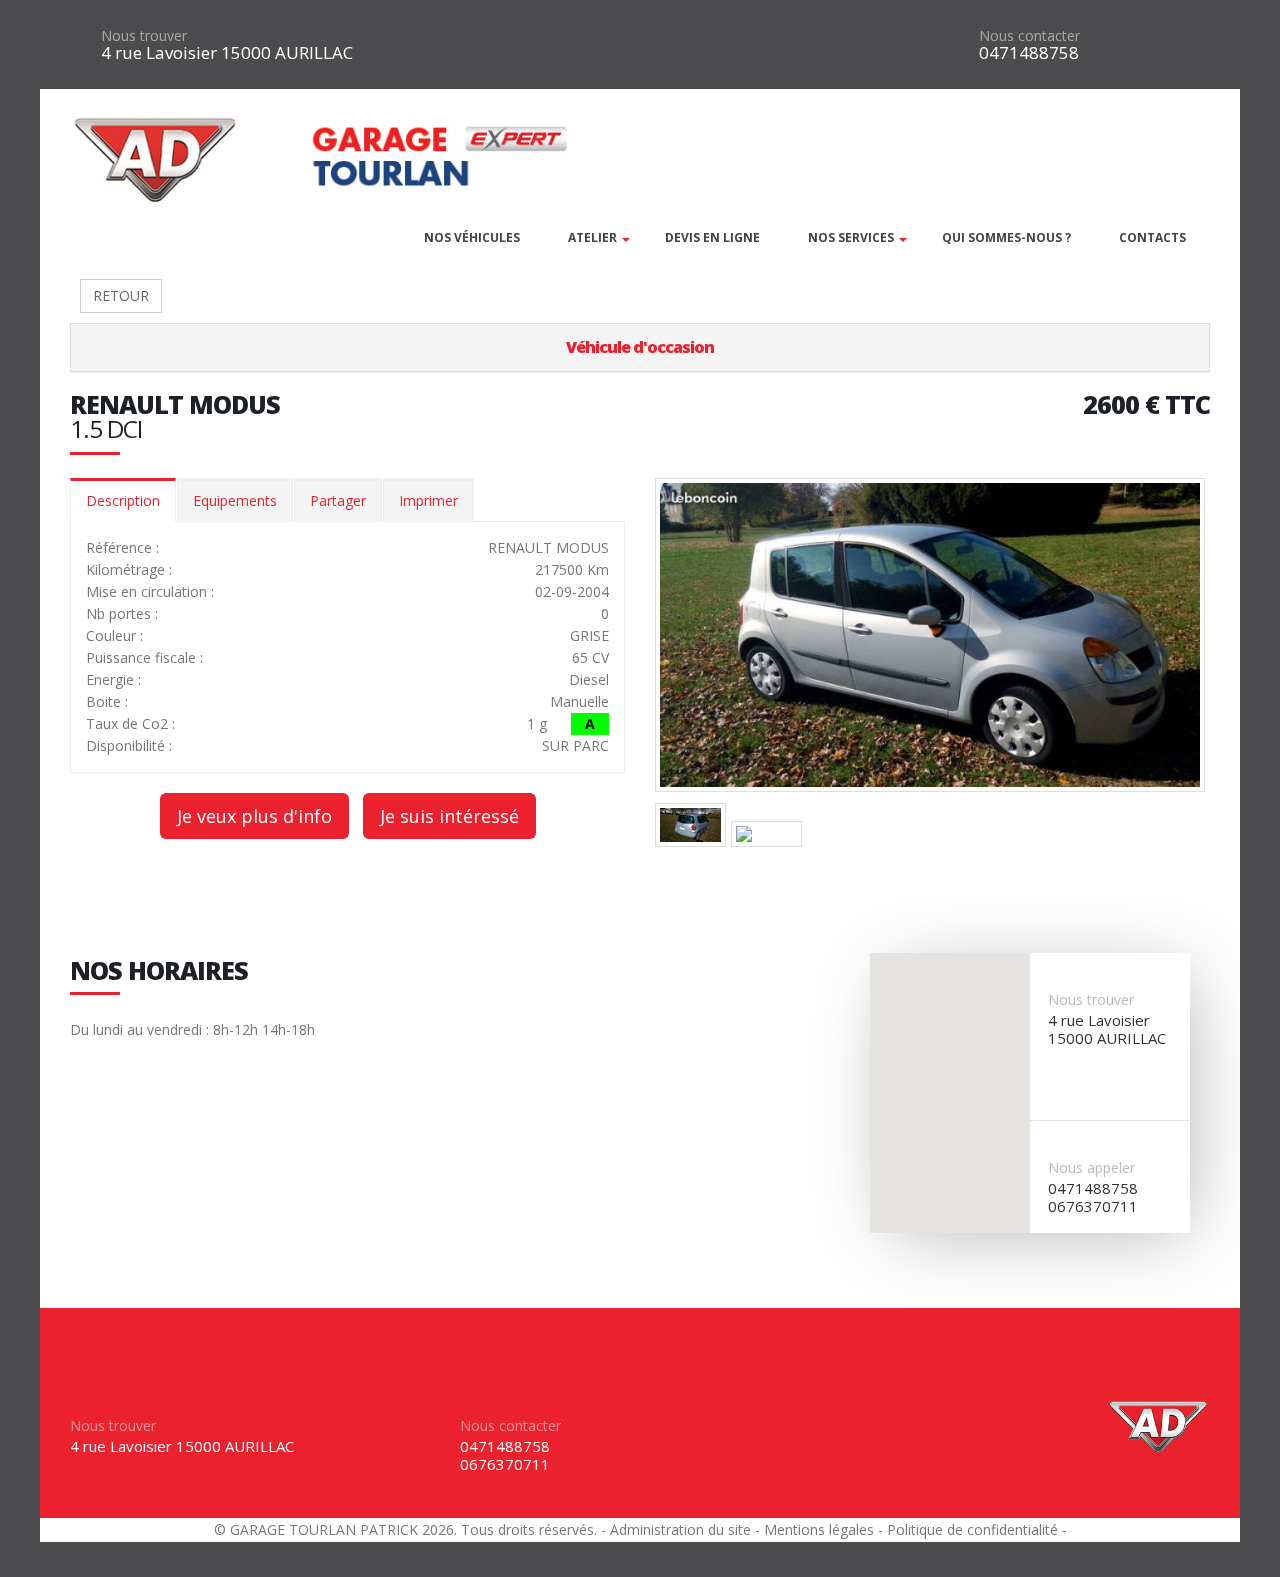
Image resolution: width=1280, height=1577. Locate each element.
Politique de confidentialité (972, 1529)
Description (123, 500)
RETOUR (121, 295)
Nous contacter (1029, 35)
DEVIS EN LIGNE (712, 237)
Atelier (592, 237)
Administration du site (680, 1529)
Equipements (235, 500)
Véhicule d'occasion (640, 347)
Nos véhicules (472, 237)
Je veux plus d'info (254, 816)
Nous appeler (1091, 1167)
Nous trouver (144, 35)
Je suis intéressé (449, 816)
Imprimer (428, 500)
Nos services (851, 237)
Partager (338, 500)
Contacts (1152, 237)
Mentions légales (819, 1529)
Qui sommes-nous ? (1006, 237)
